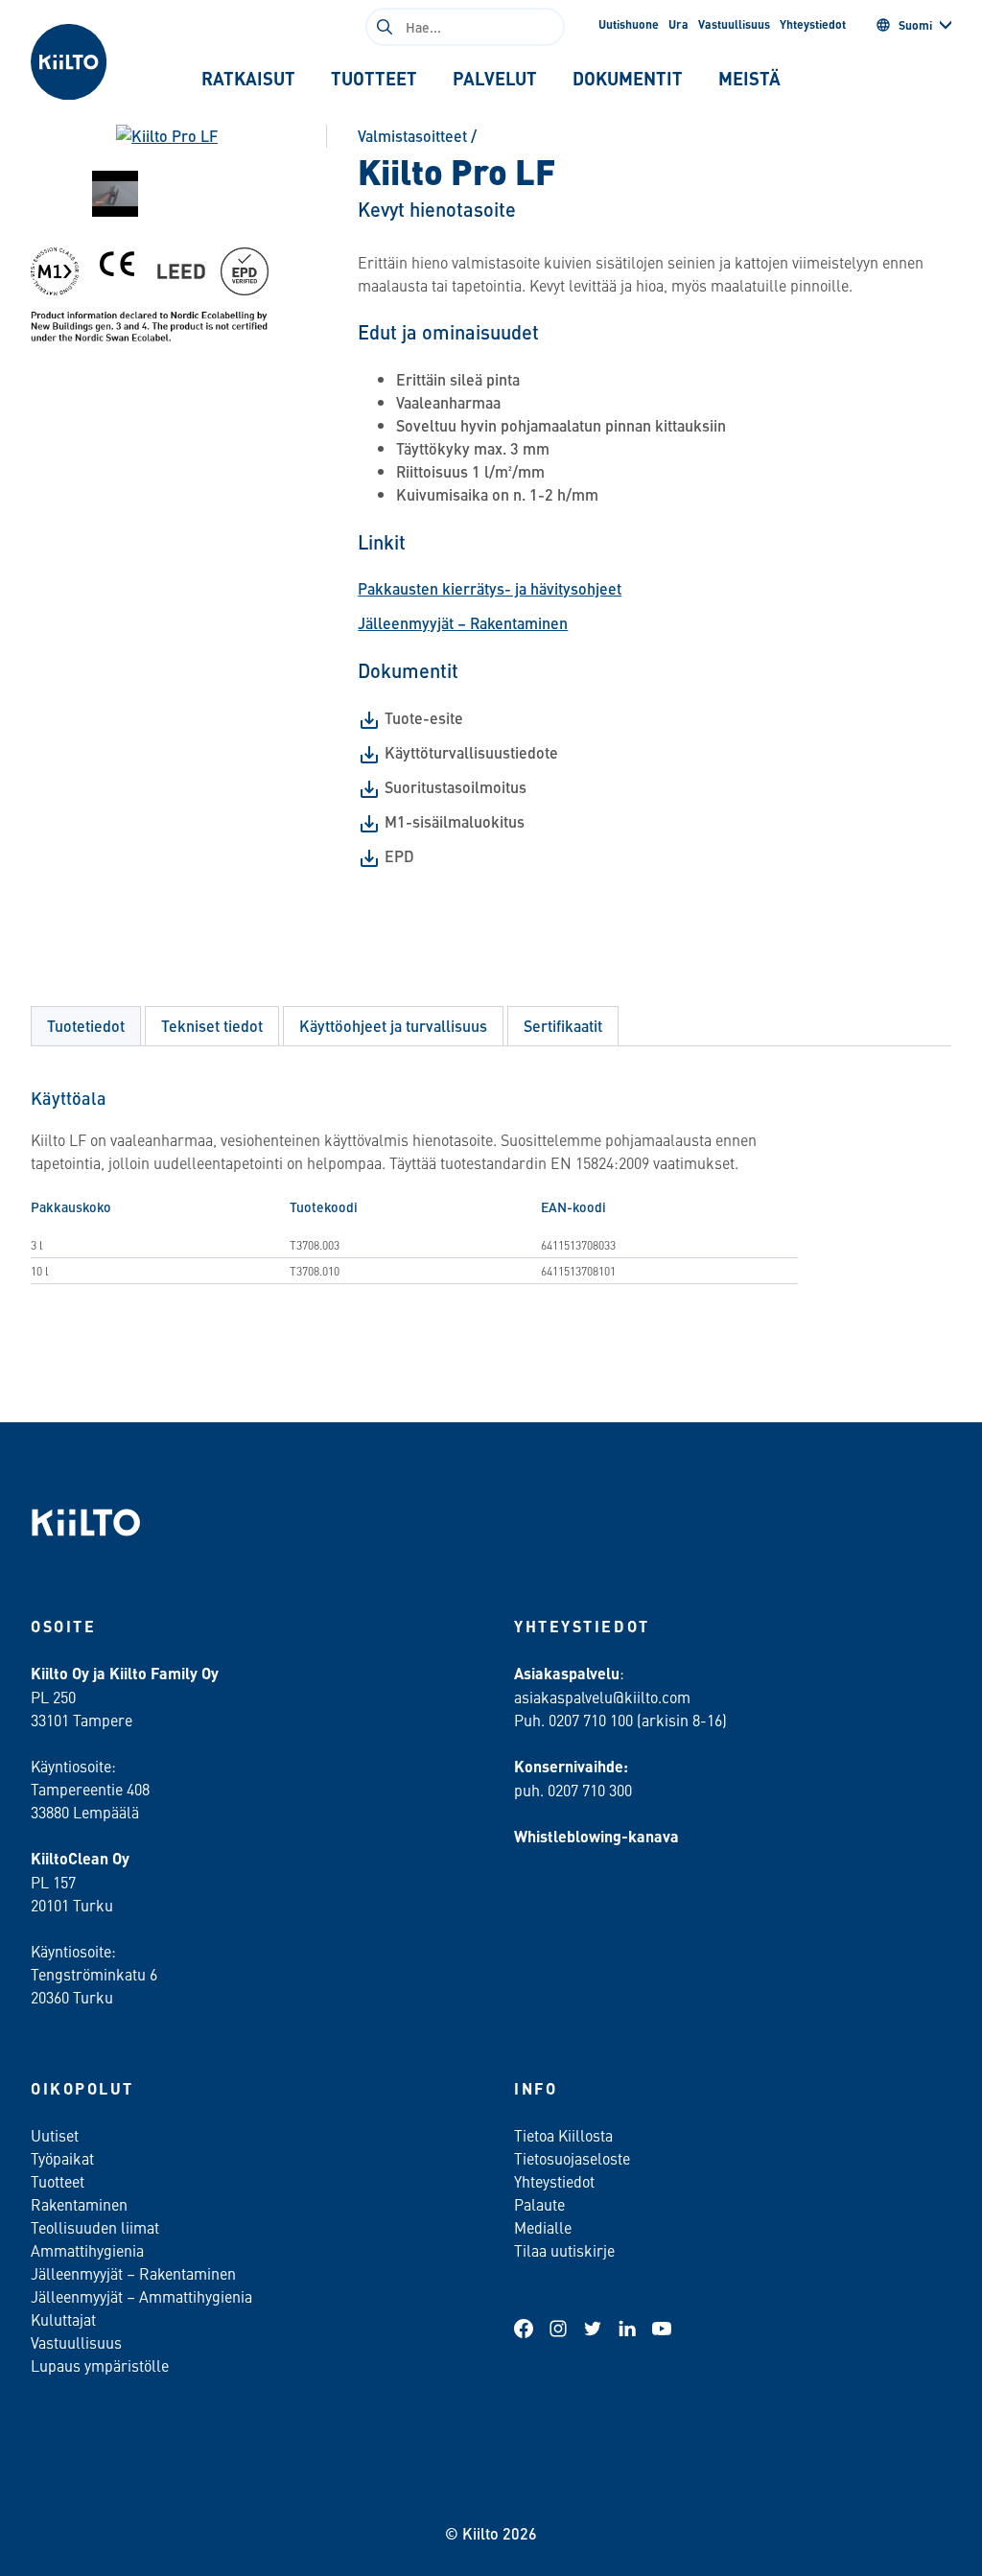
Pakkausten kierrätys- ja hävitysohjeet (490, 588)
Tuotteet (58, 2181)
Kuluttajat (63, 2319)
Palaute (539, 2204)
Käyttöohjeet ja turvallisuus (393, 1026)
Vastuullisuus (734, 24)
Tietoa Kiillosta (563, 2135)
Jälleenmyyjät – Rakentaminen (463, 623)
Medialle (545, 2227)
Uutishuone (629, 24)
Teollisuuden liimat (95, 2227)
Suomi (915, 25)
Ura (678, 24)
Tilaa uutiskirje (564, 2250)
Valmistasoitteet (412, 136)
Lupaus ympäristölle (100, 2365)
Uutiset (55, 2135)
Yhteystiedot (813, 24)
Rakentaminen (79, 2204)
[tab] (249, 79)
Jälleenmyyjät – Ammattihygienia (141, 2296)
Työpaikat (62, 2158)
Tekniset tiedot (212, 1026)
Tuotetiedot (86, 1026)
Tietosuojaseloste (572, 2158)
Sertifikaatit (563, 1026)
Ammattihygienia (87, 2250)
